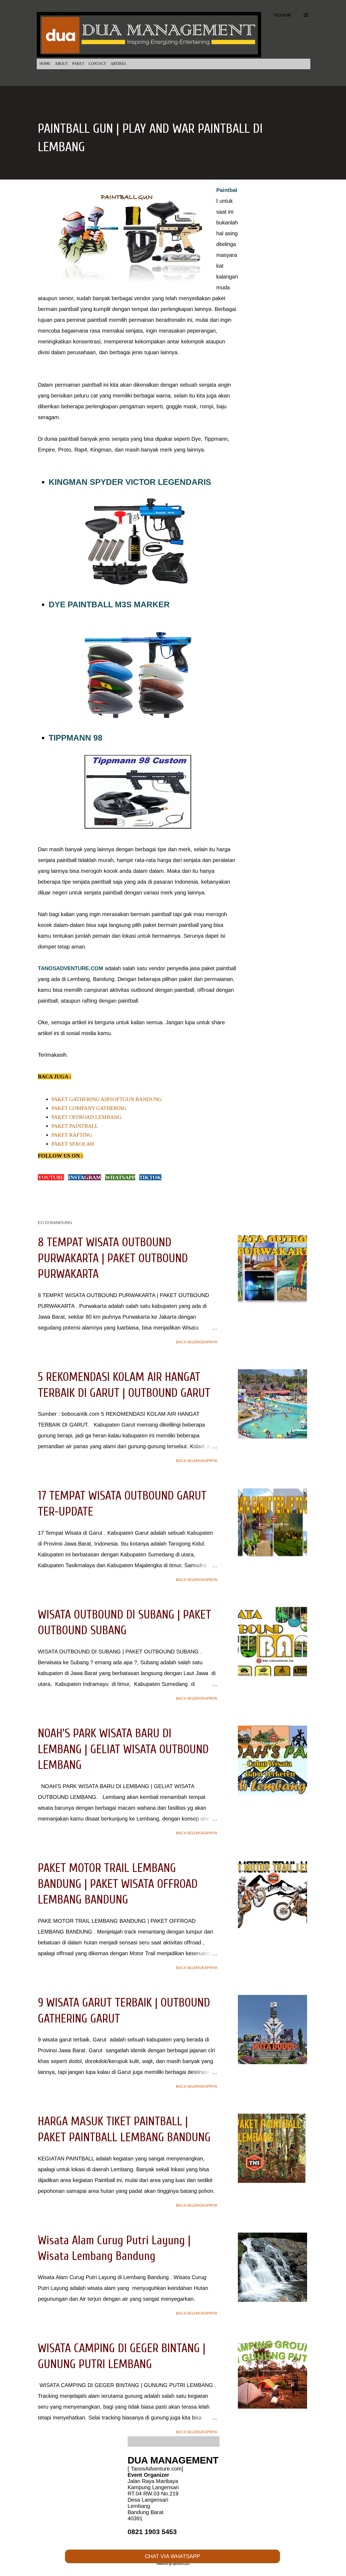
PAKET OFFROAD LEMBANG (86, 1117)
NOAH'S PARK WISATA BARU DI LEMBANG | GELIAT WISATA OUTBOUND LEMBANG (123, 1749)
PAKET (78, 64)
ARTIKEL (119, 64)
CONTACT (97, 64)
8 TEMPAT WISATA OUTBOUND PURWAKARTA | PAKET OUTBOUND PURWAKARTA (113, 1258)
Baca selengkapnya (197, 1342)
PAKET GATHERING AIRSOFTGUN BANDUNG (107, 1099)
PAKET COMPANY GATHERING (89, 1108)
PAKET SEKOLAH (73, 1144)
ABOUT (61, 64)
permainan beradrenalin (157, 320)
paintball (69, 309)
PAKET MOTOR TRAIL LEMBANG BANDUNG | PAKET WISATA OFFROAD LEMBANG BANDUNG (118, 1884)
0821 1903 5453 (152, 2532)
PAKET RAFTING (72, 1135)
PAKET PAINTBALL (75, 1126)
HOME (45, 64)
